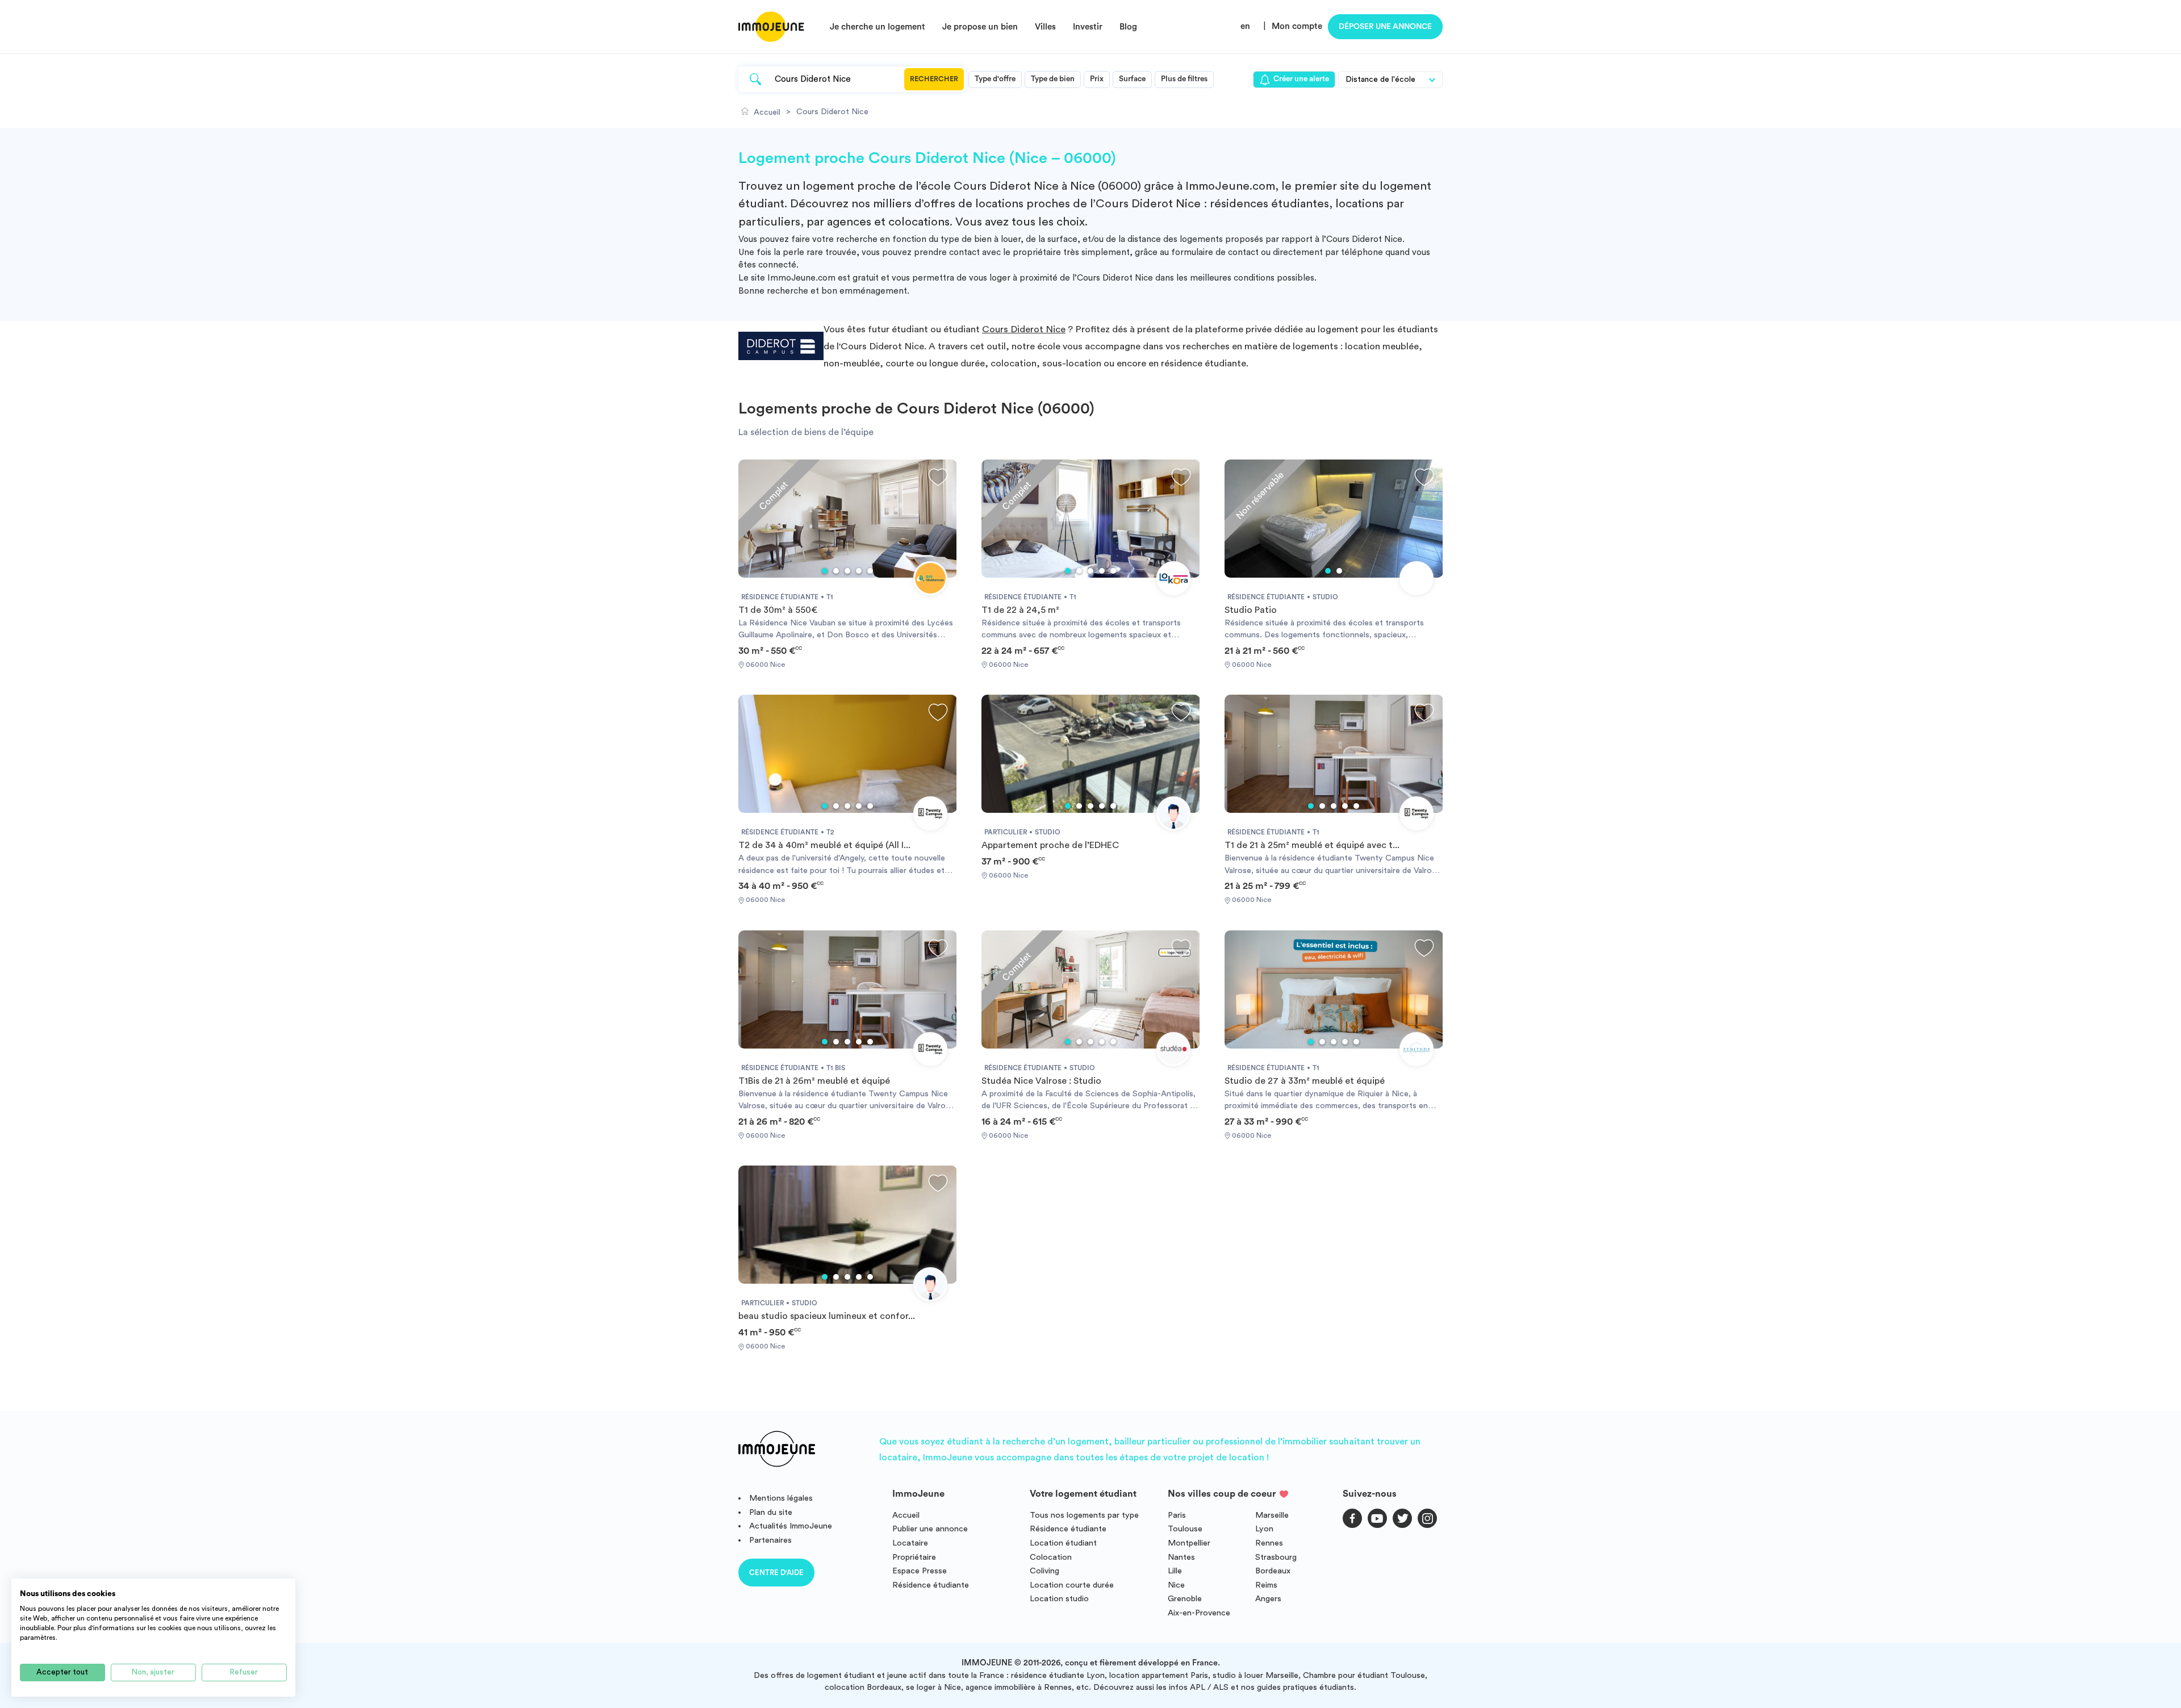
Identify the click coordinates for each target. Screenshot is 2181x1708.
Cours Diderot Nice (1024, 329)
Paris (1177, 1515)
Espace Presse (920, 1571)
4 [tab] (859, 571)
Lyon (1264, 1529)
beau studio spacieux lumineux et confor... (827, 1316)
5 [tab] (870, 571)
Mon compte (1297, 26)
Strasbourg (1276, 1557)
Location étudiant (1063, 1543)
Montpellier (1189, 1543)
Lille (1175, 1571)
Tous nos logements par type (1084, 1515)
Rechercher (934, 79)
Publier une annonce (930, 1529)
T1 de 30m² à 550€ (778, 610)
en (1245, 26)
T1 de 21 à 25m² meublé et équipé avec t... (1312, 845)
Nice (1176, 1585)
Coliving (1044, 1571)
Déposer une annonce (1385, 27)
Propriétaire (914, 1557)
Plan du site (771, 1512)
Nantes (1181, 1557)
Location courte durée (1072, 1585)
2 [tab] (836, 571)
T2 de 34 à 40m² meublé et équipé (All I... (824, 845)
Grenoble (1185, 1599)
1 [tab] (825, 571)
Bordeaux (1273, 1571)
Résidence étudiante (931, 1585)
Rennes (1269, 1543)
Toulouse (1185, 1529)
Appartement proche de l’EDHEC (1050, 845)
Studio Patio (1251, 610)
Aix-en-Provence (1199, 1613)
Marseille (1272, 1515)
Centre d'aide (776, 1573)
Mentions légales (781, 1498)
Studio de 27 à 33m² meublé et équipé (1305, 1081)
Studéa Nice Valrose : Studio (1041, 1081)
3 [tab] (847, 571)
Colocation (1051, 1557)
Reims (1266, 1585)
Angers (1268, 1599)
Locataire (910, 1543)
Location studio (1059, 1599)
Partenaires (770, 1540)
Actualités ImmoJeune (791, 1526)
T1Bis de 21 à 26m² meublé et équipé (814, 1081)
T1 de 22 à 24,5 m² (1020, 610)
